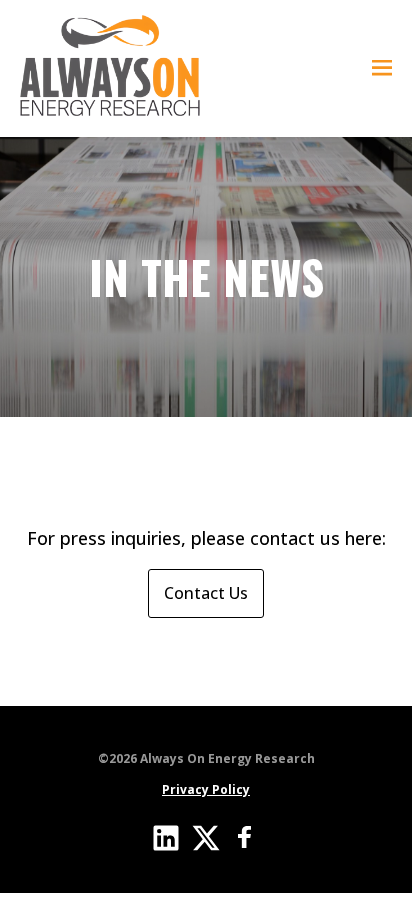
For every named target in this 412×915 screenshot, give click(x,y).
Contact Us (206, 593)
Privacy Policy (206, 789)
